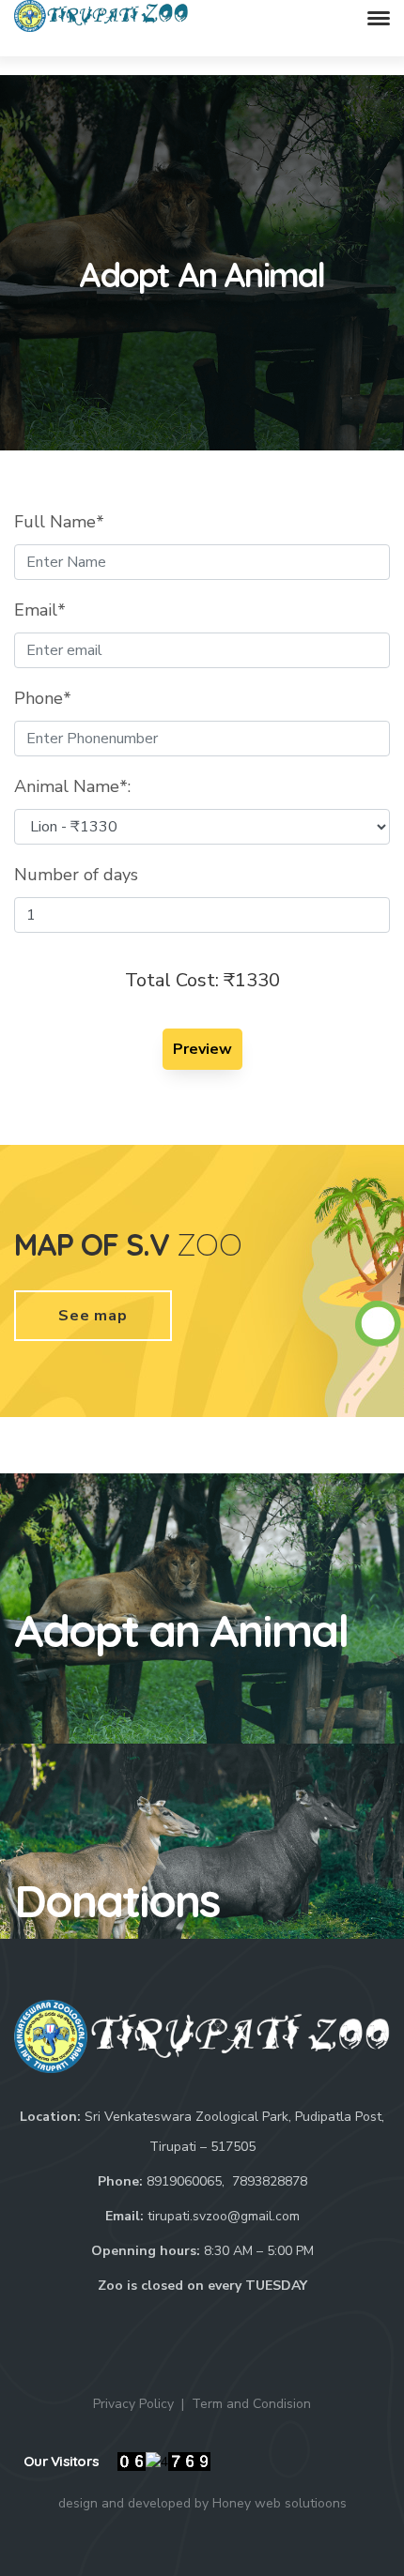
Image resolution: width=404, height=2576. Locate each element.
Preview (202, 1049)
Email (40, 610)
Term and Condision (251, 2404)
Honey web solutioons (280, 2503)
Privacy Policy (133, 2404)
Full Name (59, 522)
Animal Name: (72, 786)
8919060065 (184, 2181)
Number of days (76, 875)
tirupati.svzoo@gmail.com (224, 2216)
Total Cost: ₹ (202, 980)
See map (93, 1316)
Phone (43, 698)
